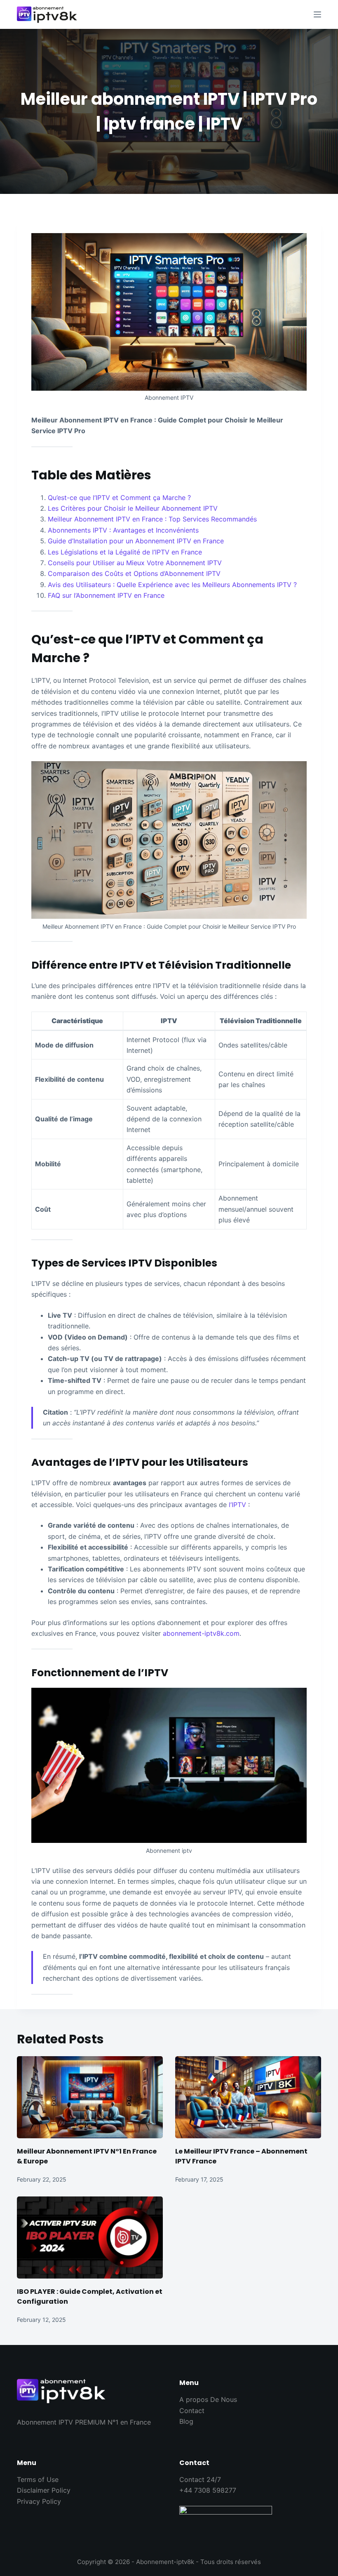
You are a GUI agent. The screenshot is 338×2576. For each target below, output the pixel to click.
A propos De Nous (208, 2399)
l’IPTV (237, 1505)
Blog (186, 2421)
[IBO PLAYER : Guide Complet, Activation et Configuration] (90, 2237)
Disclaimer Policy (44, 2490)
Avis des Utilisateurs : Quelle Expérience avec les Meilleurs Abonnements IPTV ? (172, 585)
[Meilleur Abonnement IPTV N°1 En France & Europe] (90, 2097)
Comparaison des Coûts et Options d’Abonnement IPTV (134, 573)
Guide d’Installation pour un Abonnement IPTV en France (136, 541)
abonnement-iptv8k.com (201, 1633)
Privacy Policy (39, 2501)
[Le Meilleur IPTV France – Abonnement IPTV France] (248, 2097)
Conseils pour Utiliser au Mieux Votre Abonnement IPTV (135, 563)
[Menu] (317, 14)
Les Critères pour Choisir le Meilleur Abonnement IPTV (133, 508)
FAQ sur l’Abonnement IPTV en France (106, 595)
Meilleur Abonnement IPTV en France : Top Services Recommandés (152, 519)
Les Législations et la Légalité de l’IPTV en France (125, 552)
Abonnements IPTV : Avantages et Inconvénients (123, 530)
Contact (192, 2411)
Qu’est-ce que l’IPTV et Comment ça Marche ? (119, 498)
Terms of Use (38, 2479)
